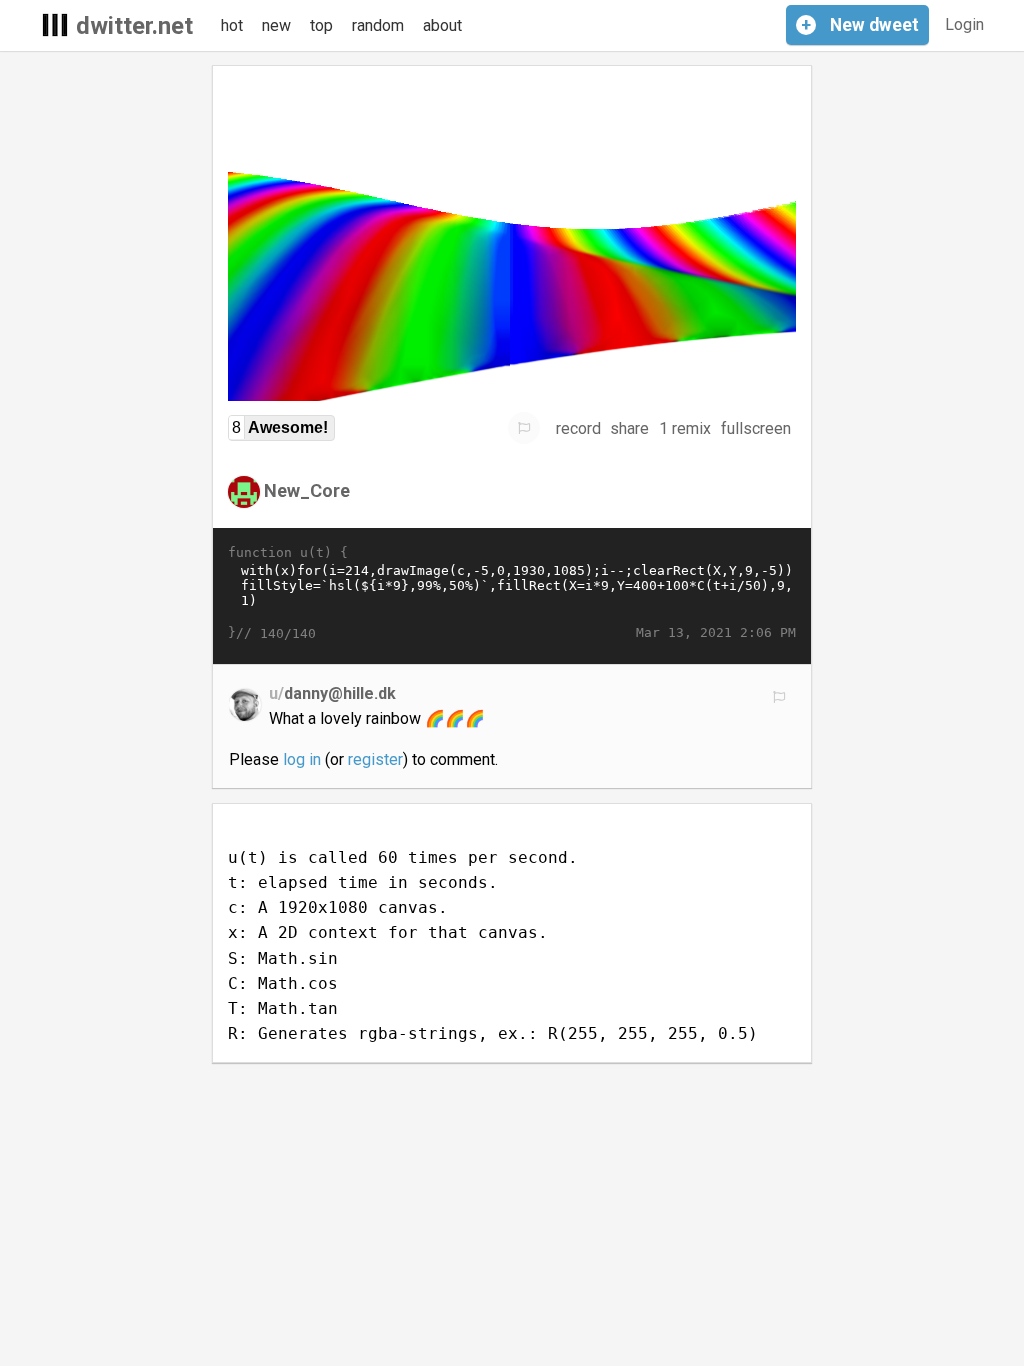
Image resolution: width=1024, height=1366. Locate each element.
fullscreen (756, 428)
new (276, 25)
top (321, 25)
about (442, 25)
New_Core (307, 490)
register (375, 759)
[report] (524, 428)
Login (964, 24)
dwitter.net (134, 26)
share (629, 428)
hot (232, 25)
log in (302, 759)
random (378, 25)
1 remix (685, 428)
